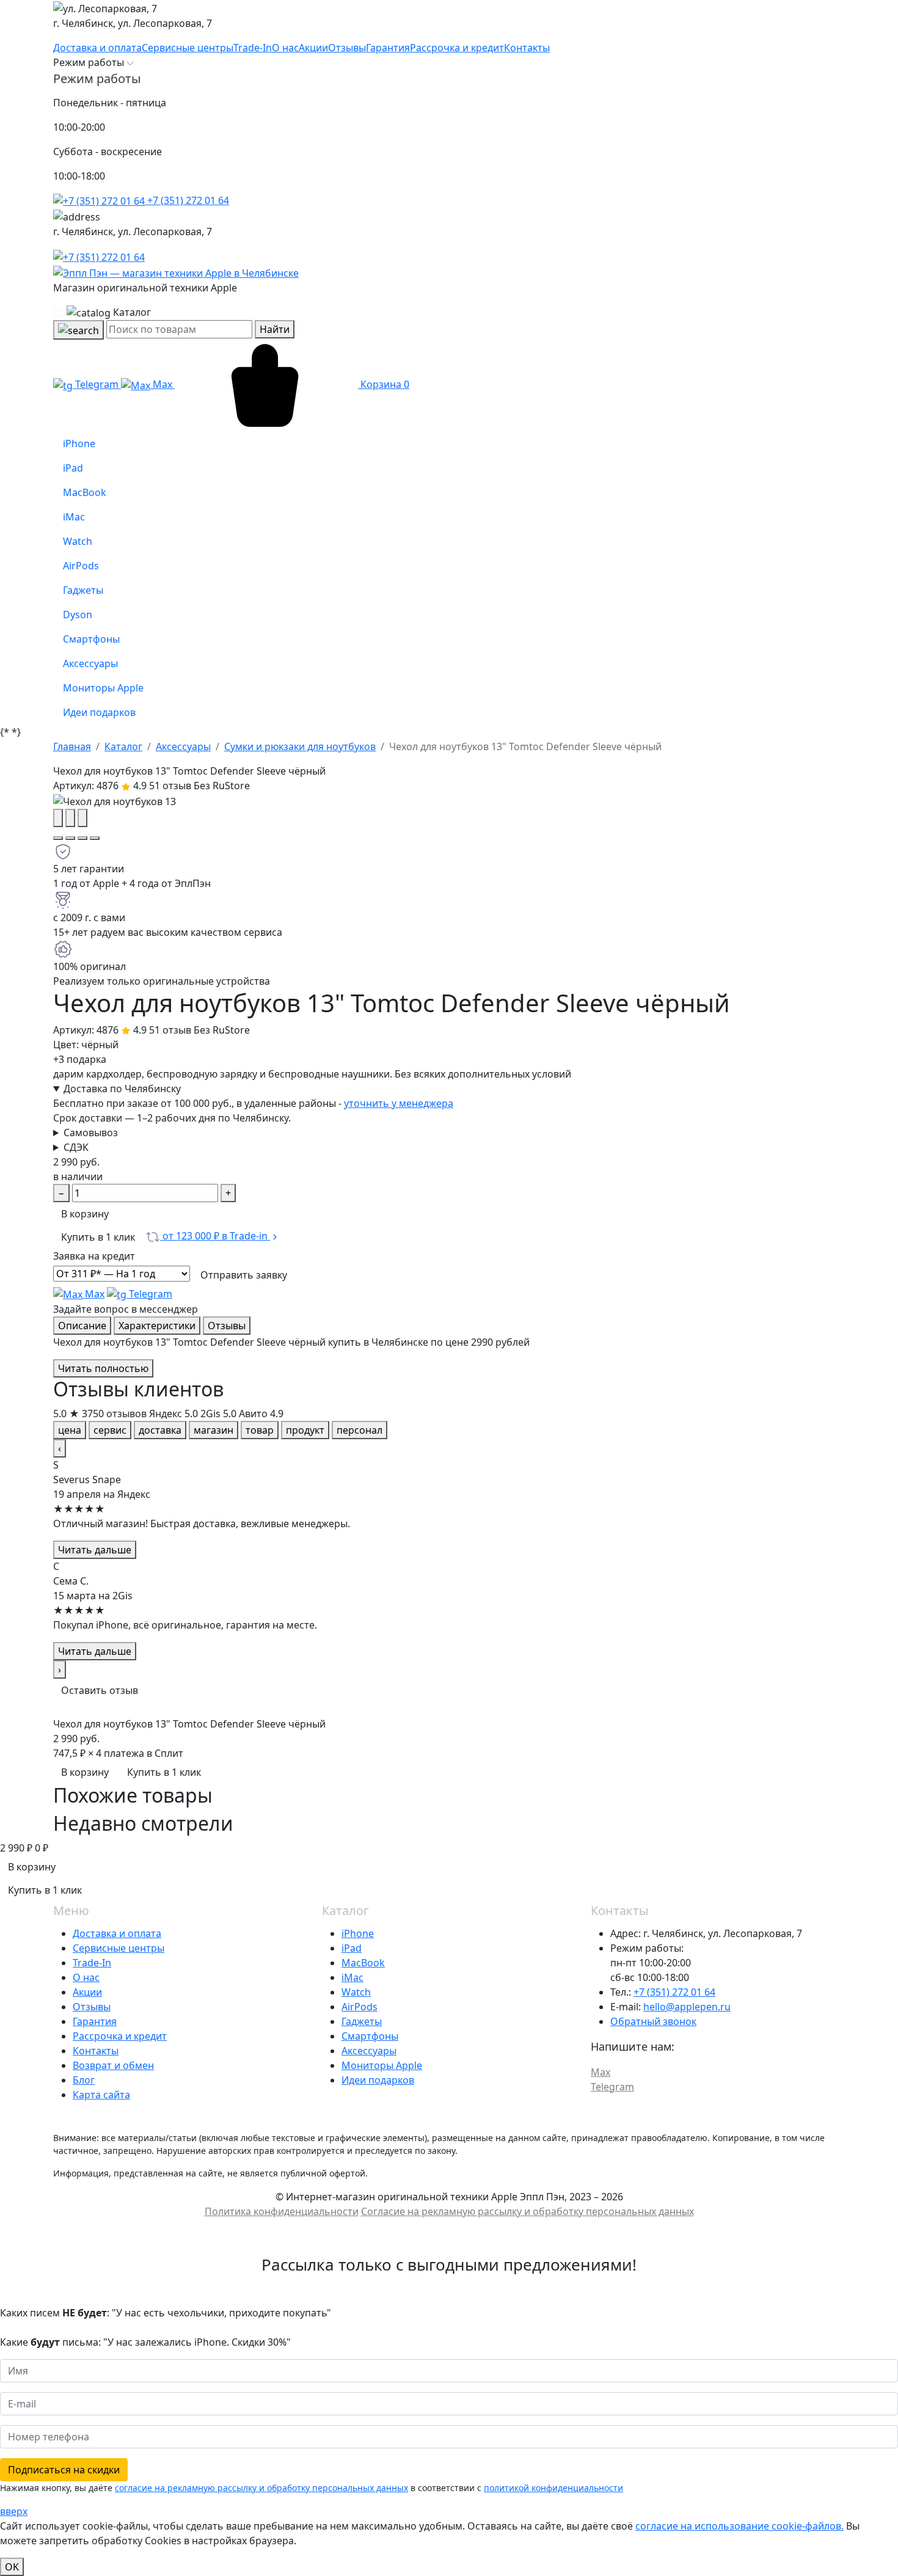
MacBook (363, 1963)
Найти (275, 329)
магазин (214, 1430)
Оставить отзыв (100, 1690)
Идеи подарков (378, 2080)
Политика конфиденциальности (282, 2211)
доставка (160, 1430)
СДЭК (76, 1147)
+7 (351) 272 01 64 (187, 200)
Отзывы (92, 2007)
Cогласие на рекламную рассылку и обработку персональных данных (527, 2211)
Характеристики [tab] (157, 1326)
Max (162, 384)
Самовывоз (91, 1133)
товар (260, 1430)
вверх (14, 2511)
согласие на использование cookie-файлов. (739, 2526)
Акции (87, 1992)
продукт (305, 1430)
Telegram (97, 384)
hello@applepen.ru (687, 2007)
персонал (360, 1430)
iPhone (358, 1933)
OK (12, 2567)
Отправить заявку (244, 1275)
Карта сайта (101, 2095)
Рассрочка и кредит (120, 2036)
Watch (356, 1992)
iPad (352, 1948)
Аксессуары (369, 2051)
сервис (110, 1430)
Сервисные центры (119, 1948)
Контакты (96, 2051)
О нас (86, 1977)
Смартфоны (370, 2036)
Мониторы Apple (382, 2065)
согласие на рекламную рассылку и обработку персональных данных (261, 2488)
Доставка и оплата (117, 1933)
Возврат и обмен (113, 2065)
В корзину (85, 1214)
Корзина (384, 384)
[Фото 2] (70, 838)
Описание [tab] (82, 1326)
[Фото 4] (95, 838)
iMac (352, 1977)
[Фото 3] (82, 838)
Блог (84, 2080)
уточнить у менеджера (399, 1103)
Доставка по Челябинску (122, 1089)
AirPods (360, 2007)
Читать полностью (103, 1368)
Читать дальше (95, 1550)
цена (70, 1430)
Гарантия (95, 2021)
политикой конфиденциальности (553, 2488)
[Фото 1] (58, 838)
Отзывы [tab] (227, 1326)
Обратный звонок (653, 2021)
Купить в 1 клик (98, 1237)
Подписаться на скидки (64, 2470)
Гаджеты (362, 2021)
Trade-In (92, 1963)
